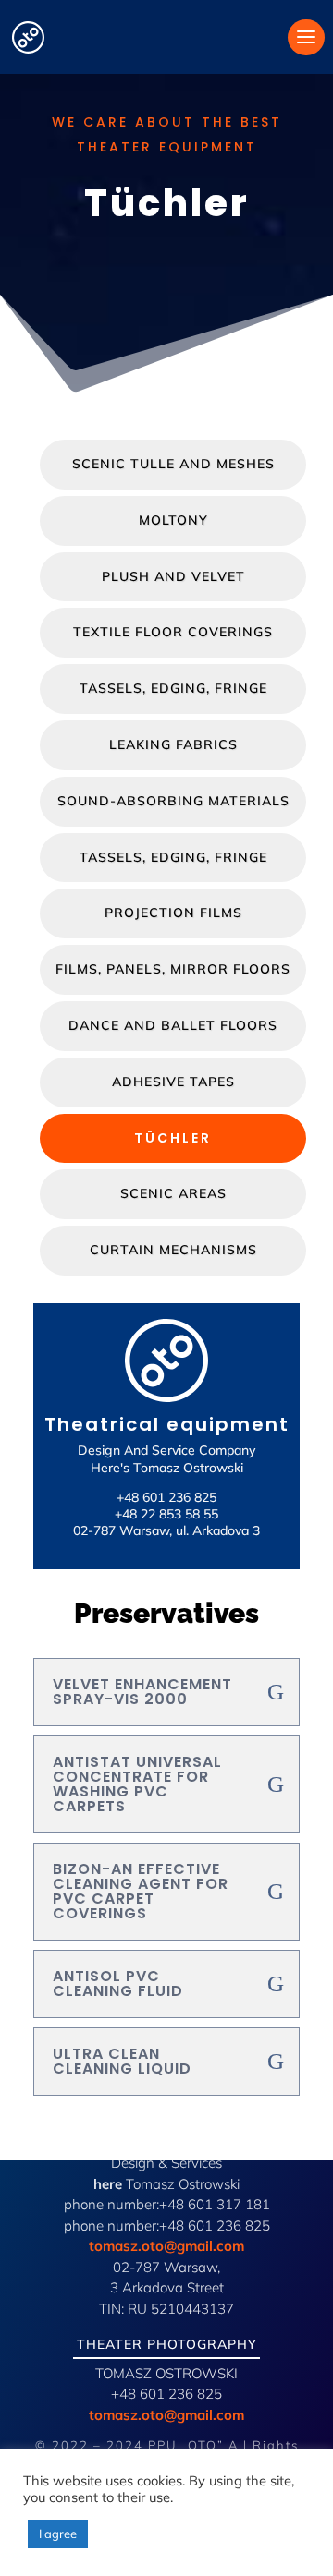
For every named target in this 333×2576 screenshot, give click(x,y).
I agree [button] (58, 2534)
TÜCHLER (173, 1138)
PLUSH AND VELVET (173, 576)
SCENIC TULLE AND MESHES (173, 464)
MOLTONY (173, 520)
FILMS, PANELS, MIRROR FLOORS (173, 969)
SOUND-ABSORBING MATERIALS (173, 801)
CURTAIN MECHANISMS (173, 1250)
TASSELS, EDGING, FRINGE (173, 688)
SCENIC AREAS (173, 1193)
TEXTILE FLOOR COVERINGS (173, 632)
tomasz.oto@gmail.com (166, 2246)
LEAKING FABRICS (173, 744)
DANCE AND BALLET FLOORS (173, 1025)
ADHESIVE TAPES (173, 1082)
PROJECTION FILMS (173, 913)
